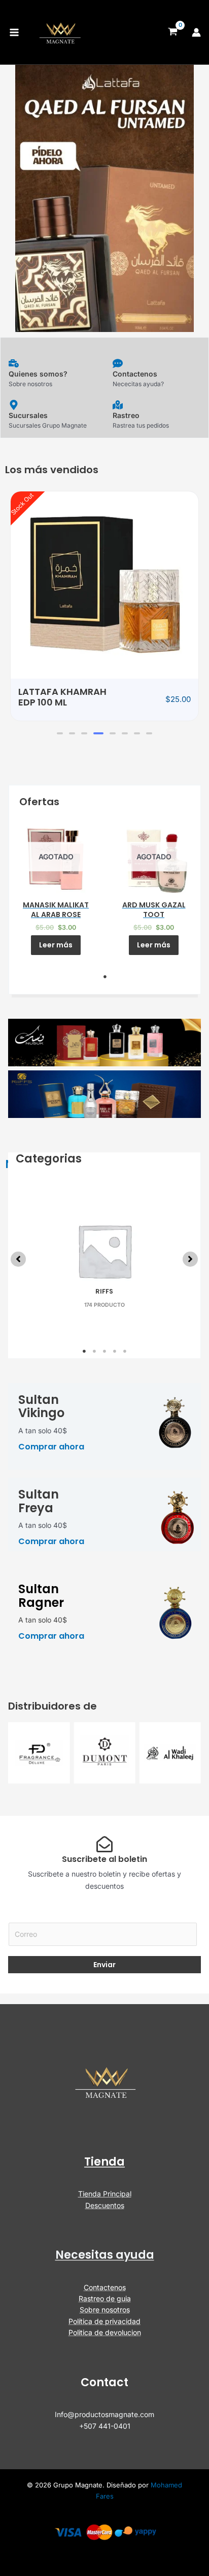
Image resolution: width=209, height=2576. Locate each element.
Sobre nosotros (105, 2310)
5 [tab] (125, 1351)
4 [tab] (115, 1351)
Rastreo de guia (105, 2298)
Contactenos (105, 2287)
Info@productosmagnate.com (104, 2414)
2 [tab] (94, 1351)
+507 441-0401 (105, 2426)
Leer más (56, 945)
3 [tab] (104, 1351)
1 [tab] (105, 977)
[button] (60, 733)
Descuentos (105, 2205)
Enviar (104, 1965)
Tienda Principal (105, 2194)
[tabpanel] (56, 885)
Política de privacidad (104, 2321)
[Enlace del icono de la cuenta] (196, 32)
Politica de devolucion (105, 2332)
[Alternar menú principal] (14, 32)
